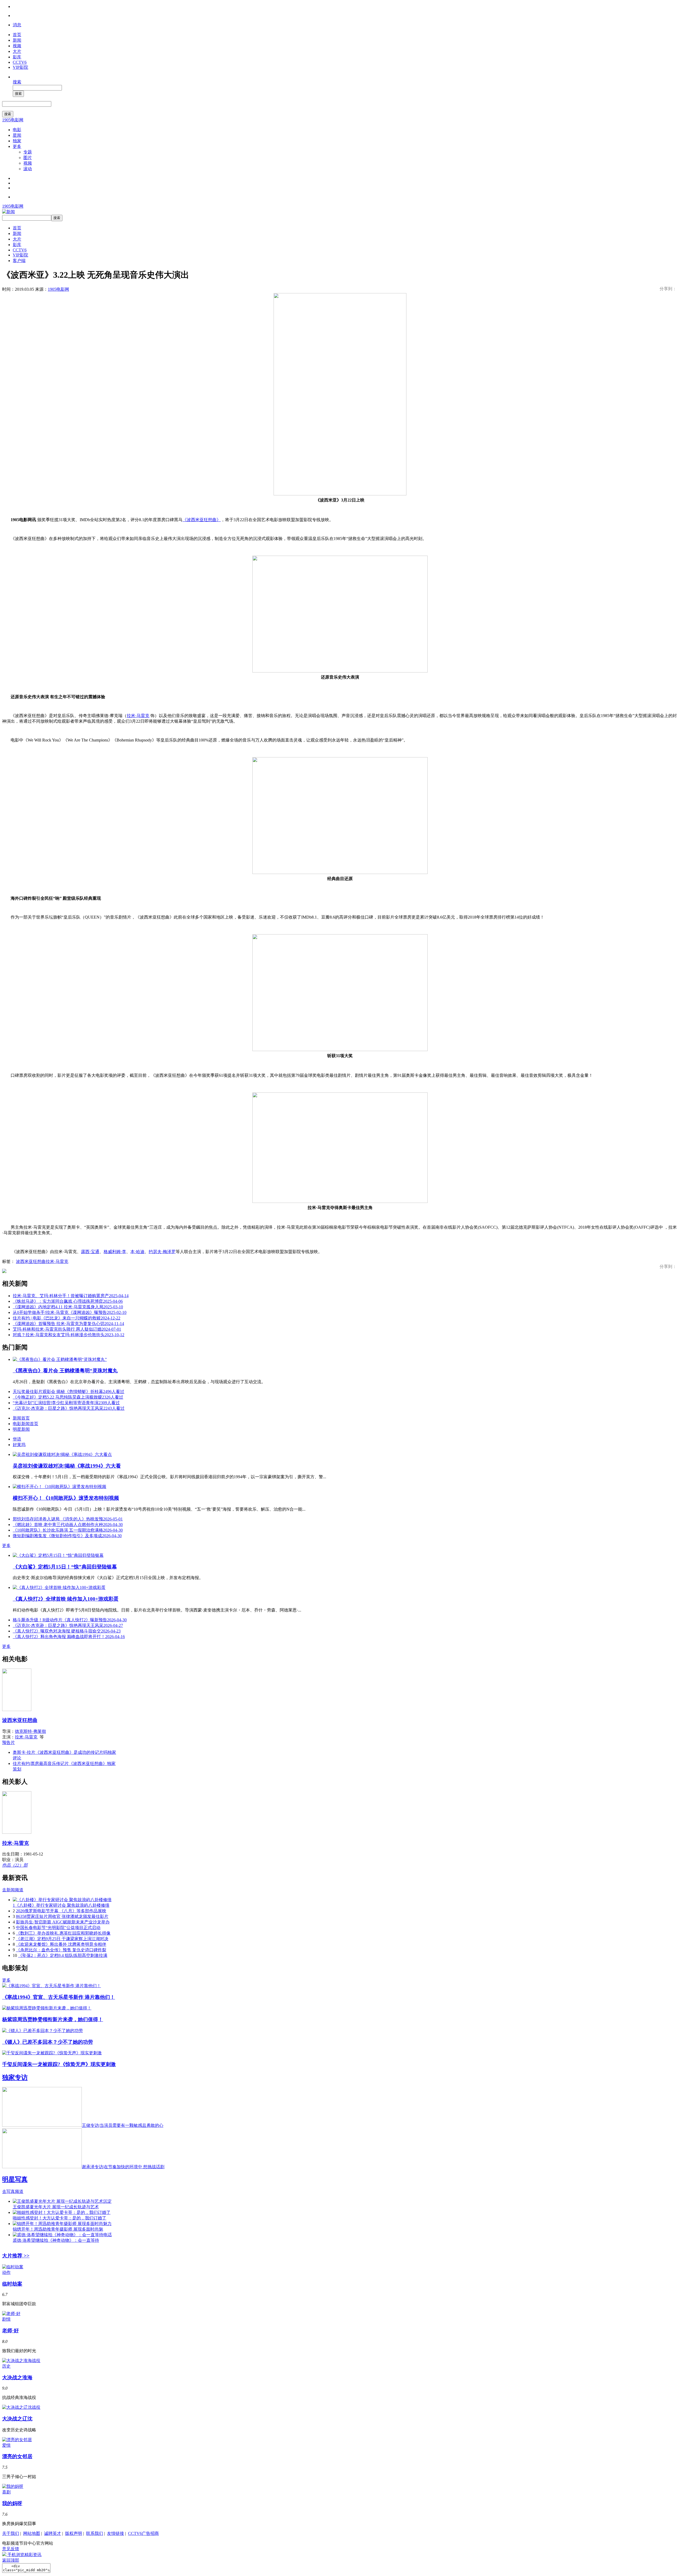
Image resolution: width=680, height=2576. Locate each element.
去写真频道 (13, 2191)
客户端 (19, 261)
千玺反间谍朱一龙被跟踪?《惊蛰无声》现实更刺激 (59, 2064)
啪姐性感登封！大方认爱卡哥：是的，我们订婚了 (59, 2218)
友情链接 (116, 2533)
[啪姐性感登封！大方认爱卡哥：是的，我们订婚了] (62, 2212)
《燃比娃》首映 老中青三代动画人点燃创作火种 (68, 1525)
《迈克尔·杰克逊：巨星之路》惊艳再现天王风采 (69, 1408)
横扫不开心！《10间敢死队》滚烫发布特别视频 (66, 1498)
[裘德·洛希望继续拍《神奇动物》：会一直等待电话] (62, 2235)
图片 (28, 158)
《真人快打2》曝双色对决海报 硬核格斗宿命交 (67, 1631)
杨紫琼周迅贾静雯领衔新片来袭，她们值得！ (53, 2019)
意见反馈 (11, 2549)
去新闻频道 (13, 1890)
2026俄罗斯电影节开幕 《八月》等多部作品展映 (61, 1911)
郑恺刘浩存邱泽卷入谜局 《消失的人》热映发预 (68, 1519)
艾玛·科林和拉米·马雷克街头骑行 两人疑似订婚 (67, 1329)
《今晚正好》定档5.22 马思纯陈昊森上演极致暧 (68, 1397)
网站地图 (32, 2533)
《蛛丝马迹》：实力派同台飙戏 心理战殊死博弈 (68, 1301)
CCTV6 (20, 62)
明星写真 (15, 2179)
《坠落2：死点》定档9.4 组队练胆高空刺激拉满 (63, 1955)
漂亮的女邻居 (17, 2456)
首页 (17, 35)
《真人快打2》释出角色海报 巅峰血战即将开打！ (69, 1637)
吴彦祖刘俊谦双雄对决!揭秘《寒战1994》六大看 (67, 1466)
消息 (17, 25)
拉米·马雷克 (138, 716)
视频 (17, 46)
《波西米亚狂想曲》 (202, 520)
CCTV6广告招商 (143, 2533)
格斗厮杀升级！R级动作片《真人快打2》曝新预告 (70, 1620)
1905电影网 (13, 120)
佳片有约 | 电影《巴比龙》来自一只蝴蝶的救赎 (67, 1318)
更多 (17, 146)
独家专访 (15, 2077)
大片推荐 (16, 2256)
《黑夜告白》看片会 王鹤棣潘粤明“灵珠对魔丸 (65, 1371)
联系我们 (95, 2533)
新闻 (17, 40)
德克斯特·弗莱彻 (30, 1731)
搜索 (17, 82)
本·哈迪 (137, 1252)
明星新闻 (21, 1429)
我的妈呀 (12, 2503)
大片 (17, 51)
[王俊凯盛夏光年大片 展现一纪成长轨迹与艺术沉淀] (62, 2201)
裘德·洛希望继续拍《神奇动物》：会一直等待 (56, 2240)
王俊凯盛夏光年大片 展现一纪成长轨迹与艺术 (56, 2207)
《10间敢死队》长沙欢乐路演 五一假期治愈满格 (68, 1530)
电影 (17, 130)
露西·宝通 (90, 1252)
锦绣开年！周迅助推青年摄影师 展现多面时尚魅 (58, 2229)
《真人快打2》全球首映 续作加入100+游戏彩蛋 (66, 1599)
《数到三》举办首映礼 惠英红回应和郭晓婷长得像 (63, 1933)
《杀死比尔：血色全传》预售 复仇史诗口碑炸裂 (61, 1950)
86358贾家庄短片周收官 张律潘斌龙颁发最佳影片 (62, 1916)
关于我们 (11, 2533)
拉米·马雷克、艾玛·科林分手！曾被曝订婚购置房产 (71, 1296)
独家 (17, 141)
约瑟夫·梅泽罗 (162, 1252)
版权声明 (74, 2533)
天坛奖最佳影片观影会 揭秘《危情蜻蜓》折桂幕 (69, 1392)
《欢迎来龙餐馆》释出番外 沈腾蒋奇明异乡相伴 (61, 1944)
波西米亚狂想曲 (31, 1261)
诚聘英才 (53, 2533)
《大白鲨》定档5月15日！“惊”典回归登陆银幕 (65, 1567)
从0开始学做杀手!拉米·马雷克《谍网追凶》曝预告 (70, 1312)
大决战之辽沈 (17, 2419)
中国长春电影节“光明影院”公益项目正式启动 (58, 1928)
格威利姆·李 (115, 1252)
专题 (28, 152)
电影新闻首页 (25, 1424)
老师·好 (10, 2331)
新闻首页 (21, 1418)
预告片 (8, 1743)
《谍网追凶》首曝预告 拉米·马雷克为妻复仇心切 (68, 1324)
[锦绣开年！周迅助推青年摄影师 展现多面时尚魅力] (62, 2224)
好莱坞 (19, 1445)
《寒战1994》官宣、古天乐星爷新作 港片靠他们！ (59, 1997)
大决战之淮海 (17, 2378)
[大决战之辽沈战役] (21, 2407)
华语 (17, 1439)
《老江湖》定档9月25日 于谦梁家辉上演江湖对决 (62, 1939)
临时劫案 (12, 2284)
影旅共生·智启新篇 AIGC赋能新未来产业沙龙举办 (63, 1922)
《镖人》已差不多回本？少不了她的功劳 (48, 2042)
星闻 (17, 135)
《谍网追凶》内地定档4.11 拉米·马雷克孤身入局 (68, 1307)
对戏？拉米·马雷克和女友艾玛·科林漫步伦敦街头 (69, 1335)
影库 (17, 57)
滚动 (28, 169)
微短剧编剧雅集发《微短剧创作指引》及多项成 (67, 1536)
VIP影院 (20, 67)
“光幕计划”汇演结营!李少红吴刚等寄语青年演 (66, 1403)
